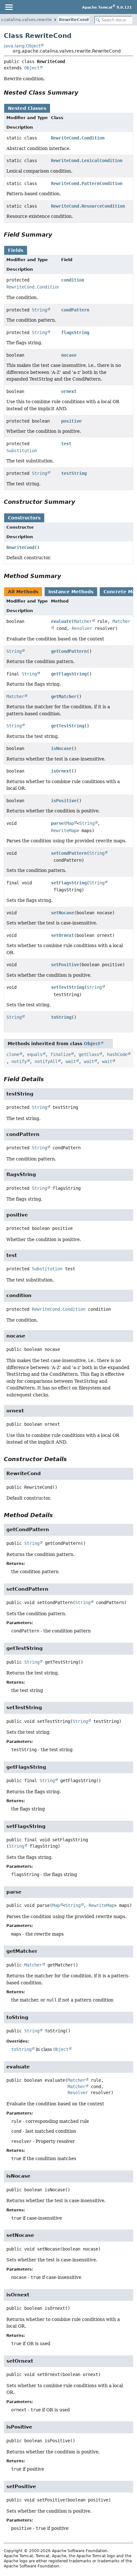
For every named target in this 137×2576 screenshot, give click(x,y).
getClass (89, 1054)
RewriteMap (64, 831)
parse (57, 823)
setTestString (68, 987)
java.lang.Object (22, 46)
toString (61, 1017)
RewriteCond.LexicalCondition (87, 161)
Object (32, 68)
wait (71, 1061)
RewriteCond (74, 20)
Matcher (83, 621)
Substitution (22, 451)
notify (19, 1061)
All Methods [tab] (23, 592)
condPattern (75, 310)
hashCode (117, 1054)
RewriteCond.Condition (78, 138)
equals (35, 1054)
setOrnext (62, 935)
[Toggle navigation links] (9, 7)
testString (74, 473)
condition (73, 280)
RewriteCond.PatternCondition (87, 183)
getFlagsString (69, 674)
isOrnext (61, 771)
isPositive (64, 801)
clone (13, 1054)
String (40, 310)
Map (70, 823)
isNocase (61, 748)
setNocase (62, 913)
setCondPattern (69, 853)
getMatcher (64, 696)
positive (71, 421)
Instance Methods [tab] (71, 592)
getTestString (68, 726)
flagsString (75, 332)
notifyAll (46, 1061)
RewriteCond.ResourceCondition (88, 206)
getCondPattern (69, 651)
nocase (69, 355)
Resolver (82, 628)
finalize (61, 1054)
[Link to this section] (83, 93)
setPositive (65, 965)
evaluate (61, 621)
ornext (69, 391)
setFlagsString (69, 883)
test (66, 444)
